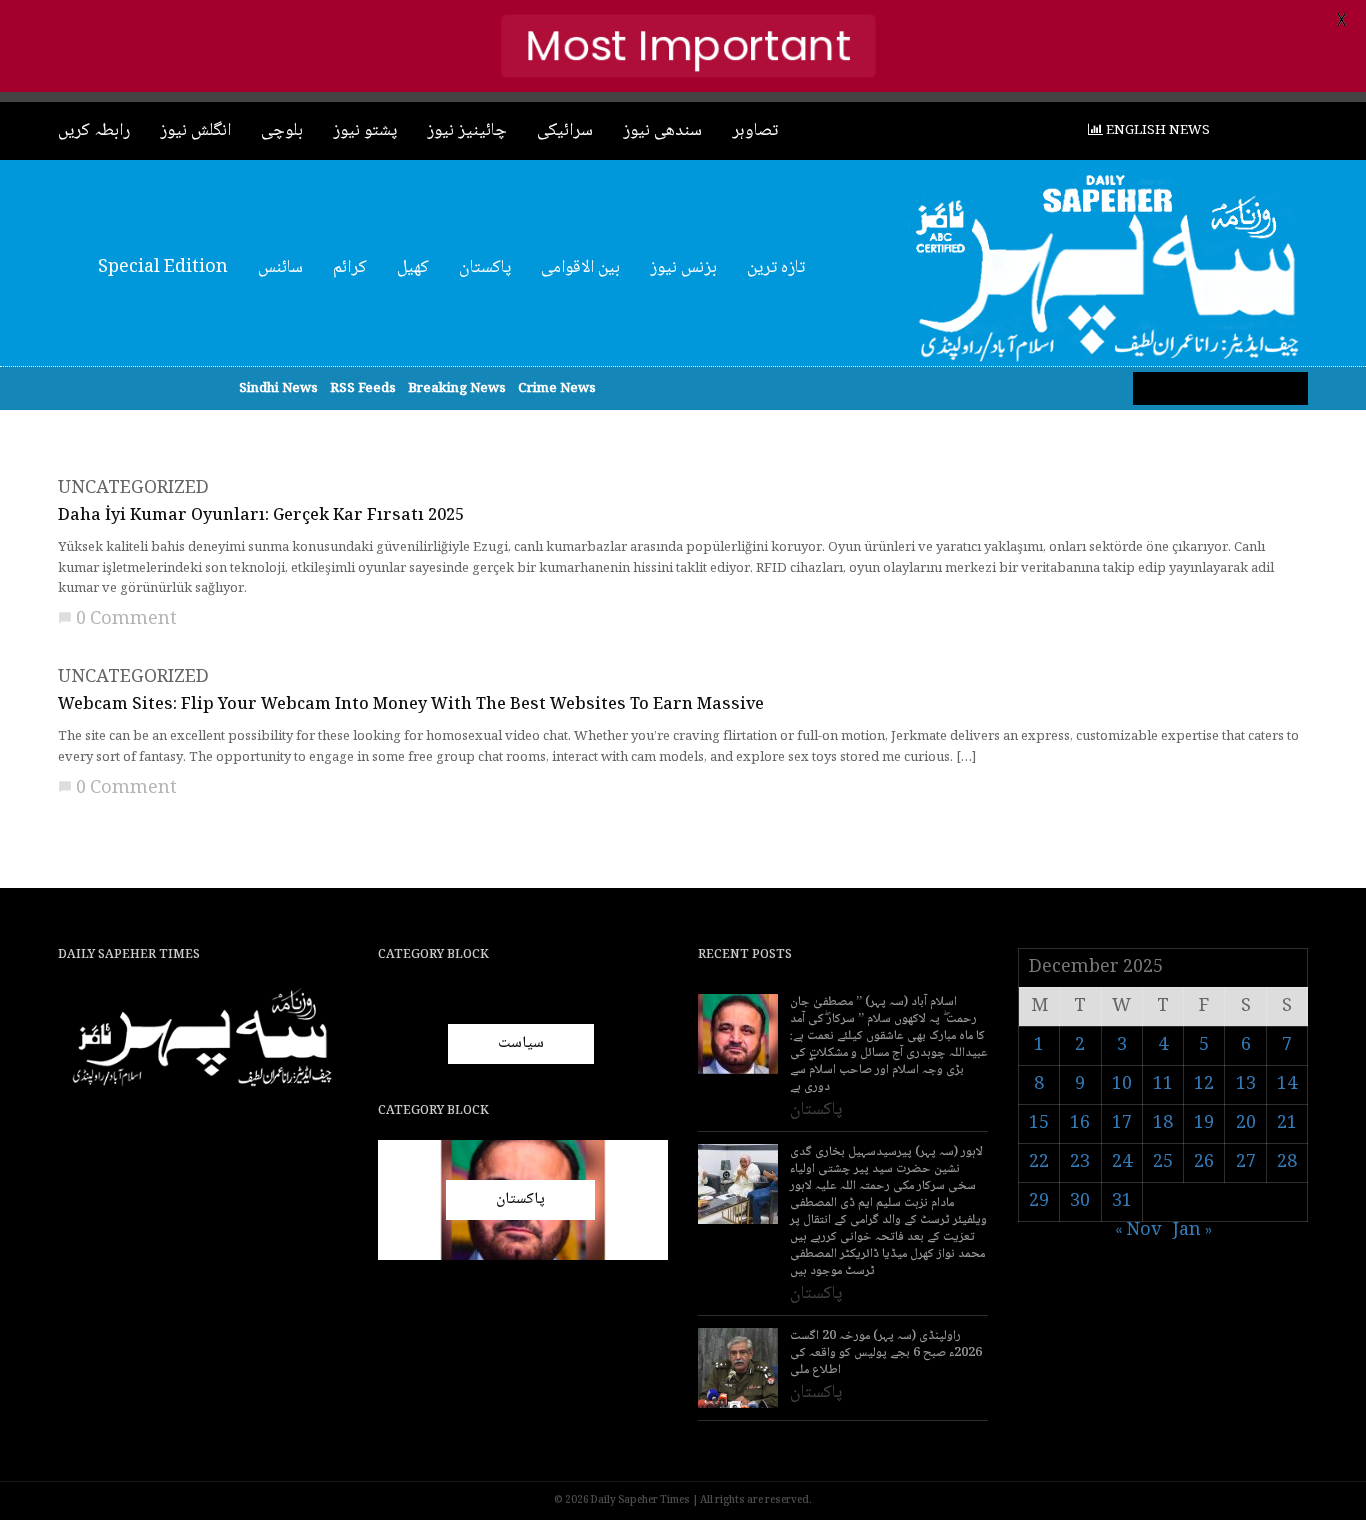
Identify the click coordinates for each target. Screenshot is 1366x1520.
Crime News (557, 389)
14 (1287, 1085)
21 (1287, 1124)
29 (1039, 1202)
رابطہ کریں (94, 131)
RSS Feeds (363, 389)
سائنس (280, 268)
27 (1246, 1163)
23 (1080, 1163)
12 (1204, 1085)
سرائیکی (565, 131)
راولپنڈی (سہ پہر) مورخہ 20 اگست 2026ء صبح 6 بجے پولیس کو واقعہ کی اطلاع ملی (886, 1353)
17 (1122, 1124)
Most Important (688, 45)
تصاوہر (755, 131)
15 (1039, 1124)
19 (1204, 1124)
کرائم (350, 268)
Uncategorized (133, 489)
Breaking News (457, 389)
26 (1204, 1163)
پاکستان (485, 268)
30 (1080, 1202)
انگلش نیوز (195, 131)
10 (1122, 1085)
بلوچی (282, 131)
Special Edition (163, 268)
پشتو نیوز (365, 131)
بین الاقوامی (580, 268)
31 (1122, 1202)
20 (1246, 1124)
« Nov (1138, 1231)
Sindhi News (278, 389)
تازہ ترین (776, 268)
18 (1163, 1124)
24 (1122, 1163)
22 (1039, 1163)
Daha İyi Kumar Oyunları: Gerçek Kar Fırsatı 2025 (261, 517)
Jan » (1192, 1231)
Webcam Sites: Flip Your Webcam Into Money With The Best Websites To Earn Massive (411, 706)
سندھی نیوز (662, 131)
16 (1080, 1124)
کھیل (413, 268)
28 (1287, 1163)
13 (1246, 1085)
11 (1163, 1085)
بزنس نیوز (683, 268)
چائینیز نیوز (467, 131)
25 (1163, 1163)
